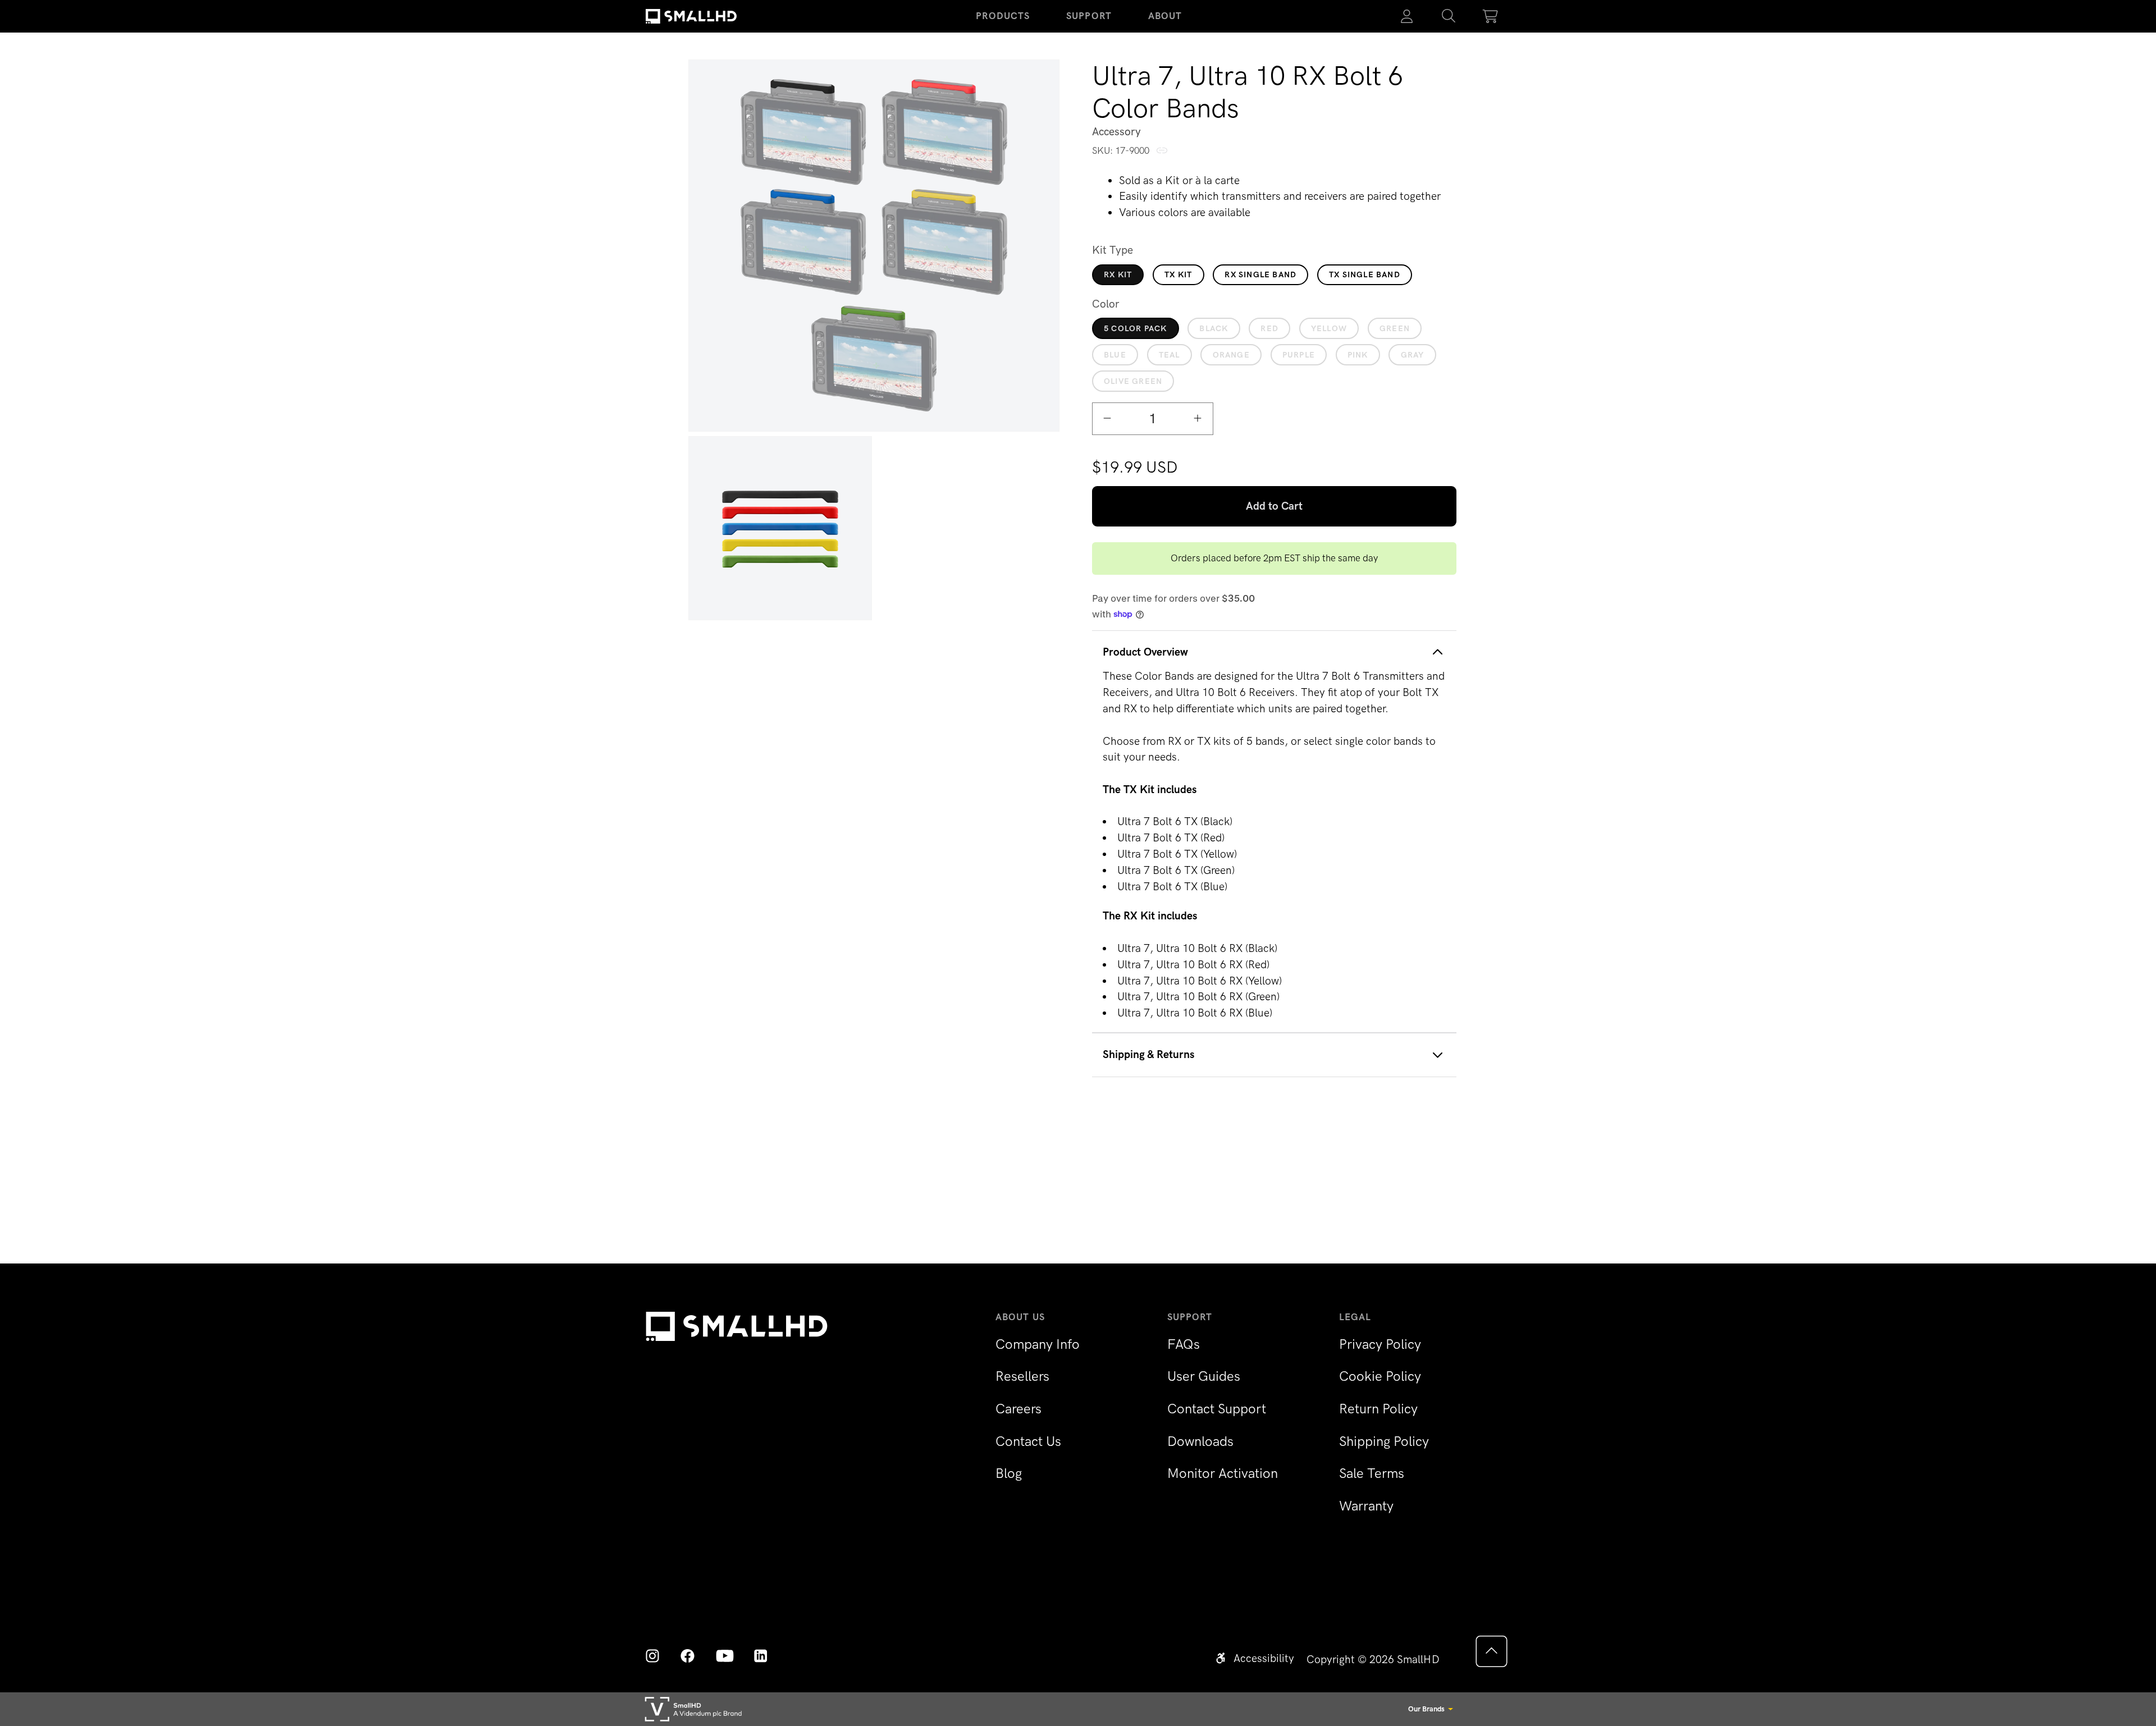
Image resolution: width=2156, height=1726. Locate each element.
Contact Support (1217, 1409)
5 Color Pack (1135, 328)
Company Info (1038, 1344)
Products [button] (1003, 16)
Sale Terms (1372, 1473)
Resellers (1022, 1376)
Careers (1018, 1409)
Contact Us (1028, 1441)
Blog (1009, 1473)
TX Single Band (1365, 274)
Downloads (1200, 1441)
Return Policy (1378, 1409)
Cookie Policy (1380, 1376)
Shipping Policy (1384, 1441)
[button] (1449, 16)
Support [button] (1089, 16)
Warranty (1366, 1506)
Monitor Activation (1223, 1473)
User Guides (1204, 1376)
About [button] (1165, 16)
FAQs (1184, 1344)
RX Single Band (1260, 274)
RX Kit (1118, 274)
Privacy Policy (1380, 1344)
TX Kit (1178, 274)
